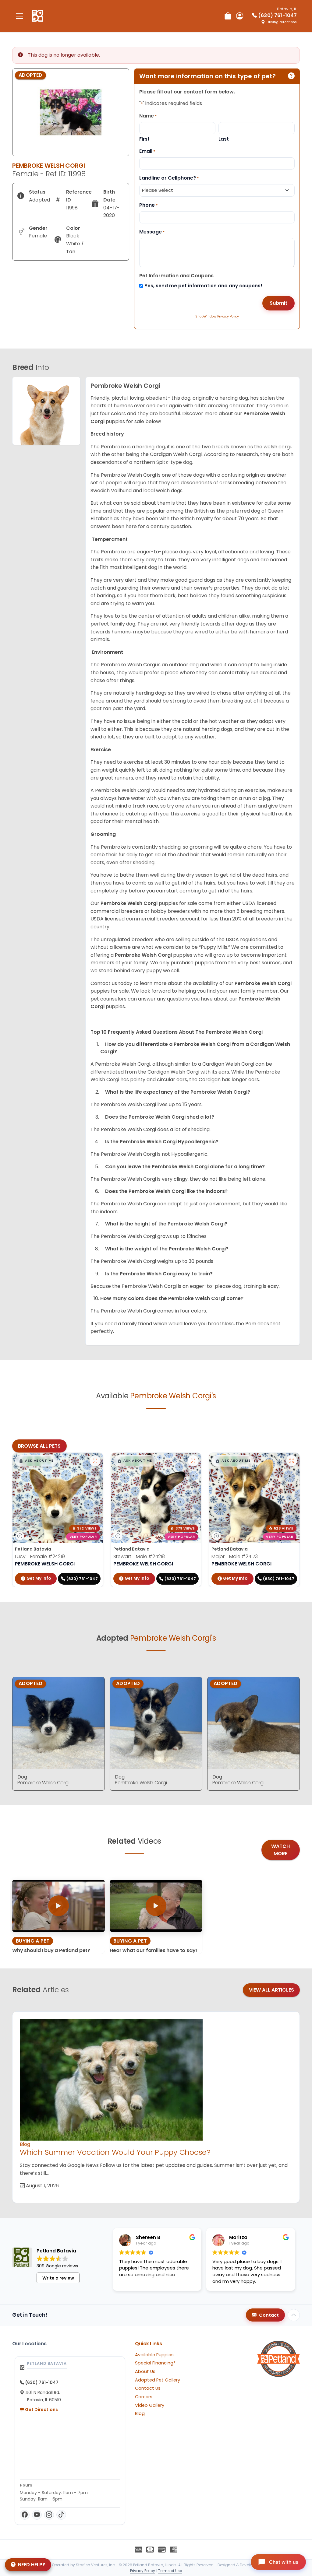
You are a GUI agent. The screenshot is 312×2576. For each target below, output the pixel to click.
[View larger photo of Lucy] (95, 1461)
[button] (36, 1461)
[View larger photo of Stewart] (193, 1461)
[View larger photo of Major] (292, 1461)
